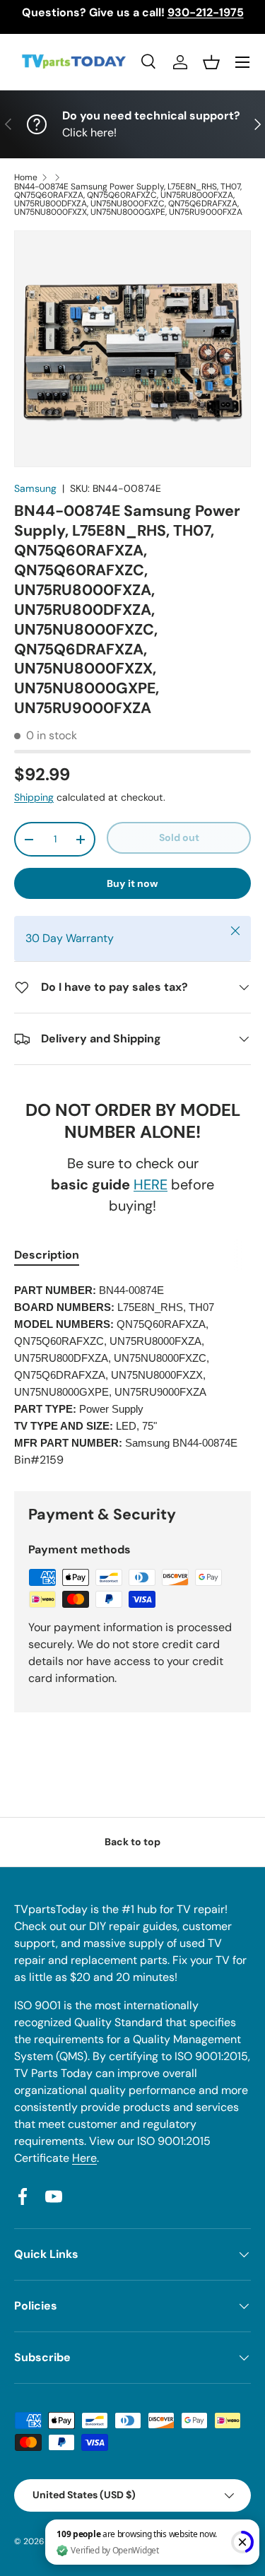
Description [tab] (47, 1255)
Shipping (34, 797)
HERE (151, 1184)
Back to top (132, 1842)
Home (26, 177)
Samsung (35, 488)
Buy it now (132, 883)
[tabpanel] (132, 1375)
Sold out (179, 837)
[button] (211, 62)
